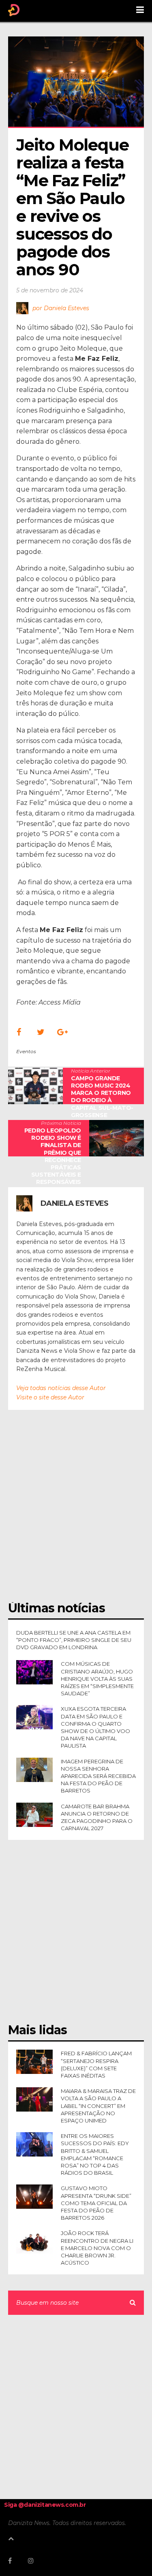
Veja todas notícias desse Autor (61, 1388)
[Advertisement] (76, 1510)
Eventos (26, 1051)
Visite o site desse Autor (50, 1397)
